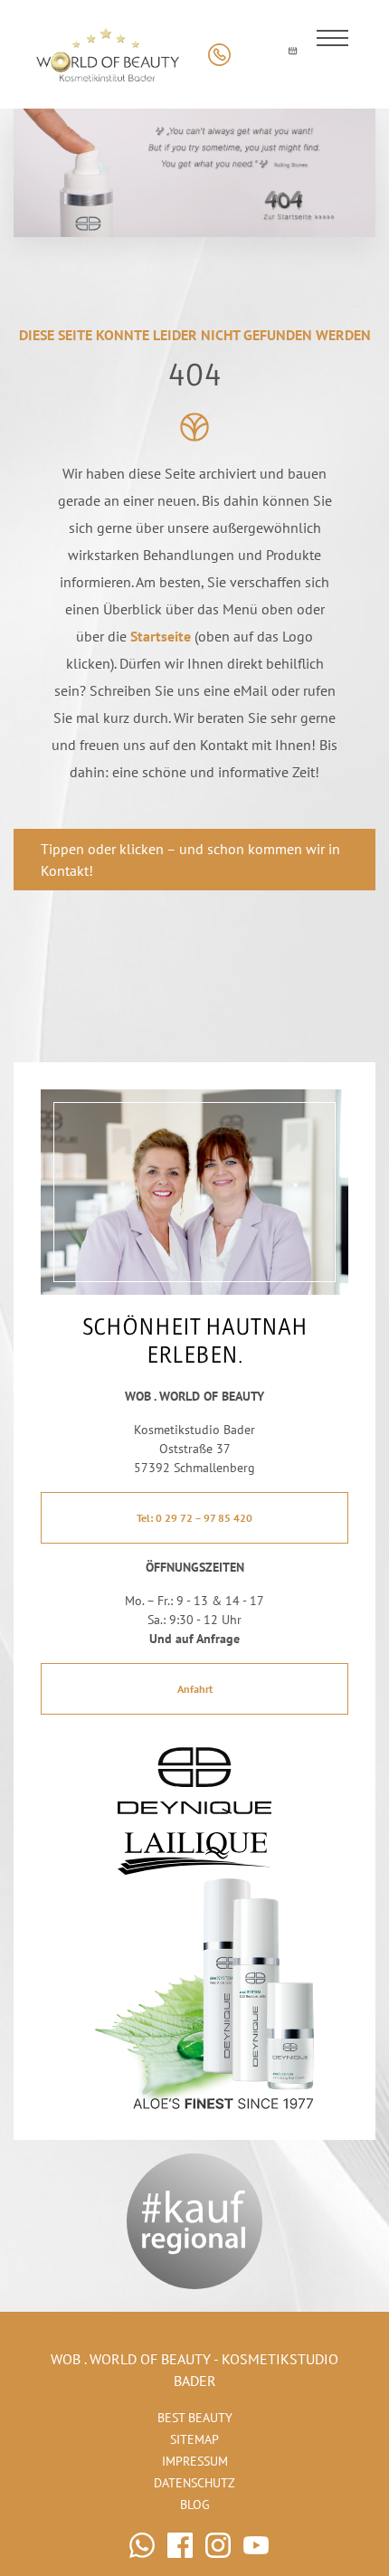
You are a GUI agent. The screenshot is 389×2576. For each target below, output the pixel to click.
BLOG (195, 2505)
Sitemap (194, 2439)
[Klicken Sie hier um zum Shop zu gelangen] (256, 55)
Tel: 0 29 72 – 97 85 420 (194, 1518)
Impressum (195, 2461)
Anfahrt (195, 1689)
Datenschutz (194, 2483)
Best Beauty (195, 2418)
